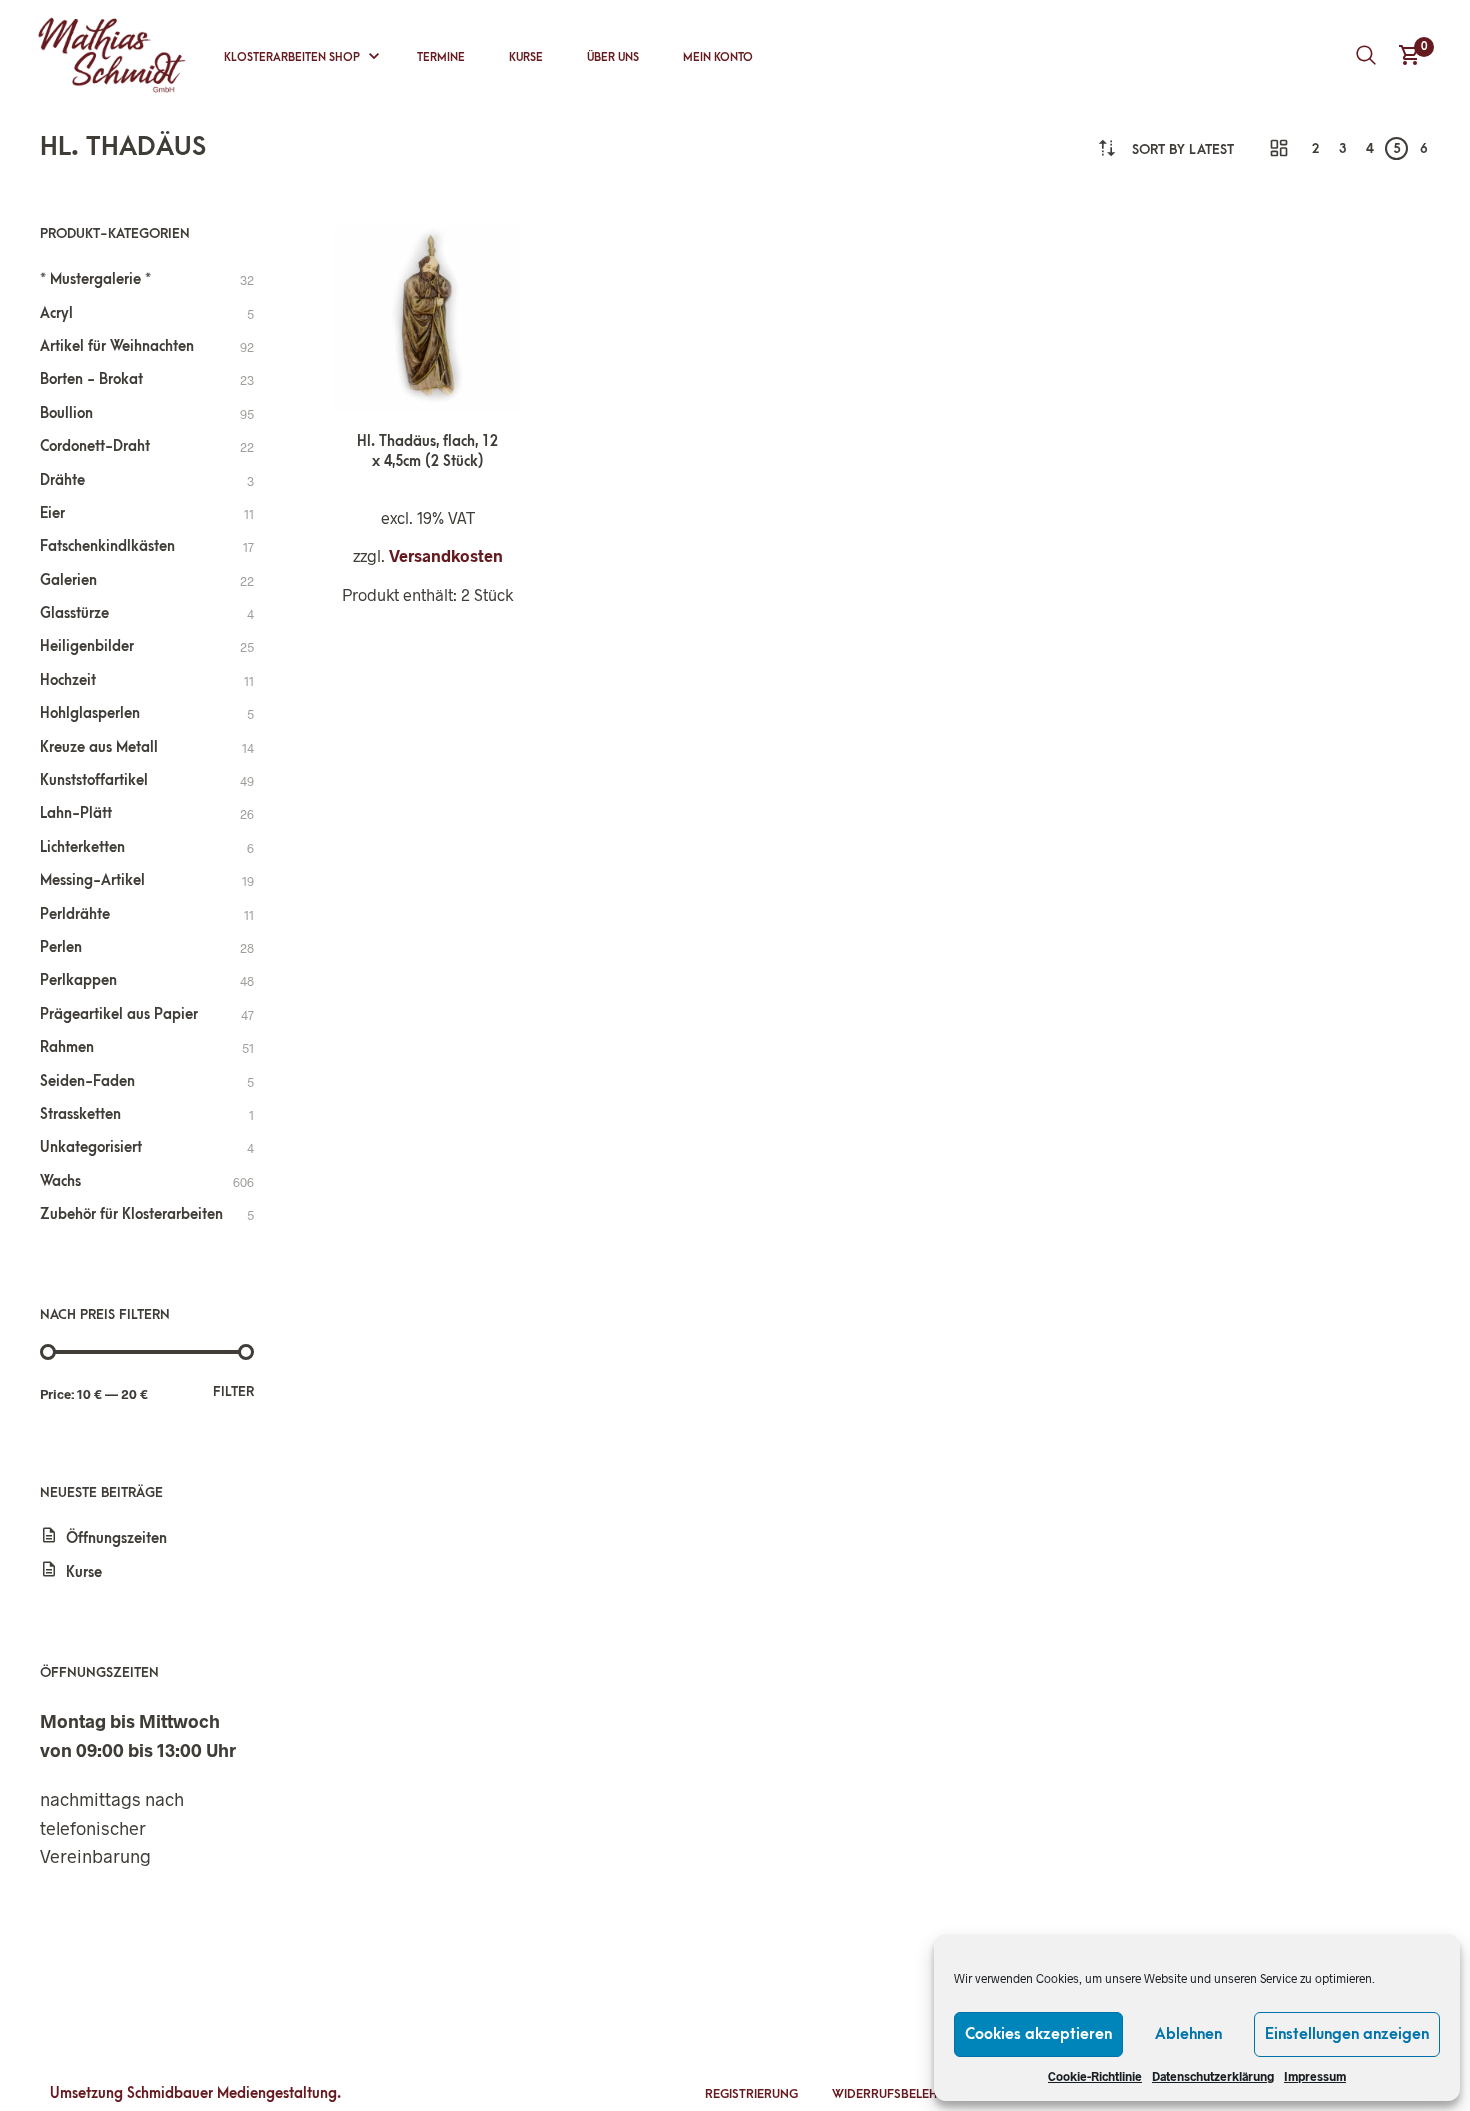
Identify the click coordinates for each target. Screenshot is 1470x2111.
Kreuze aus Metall (99, 747)
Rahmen (67, 1047)
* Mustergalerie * (95, 279)
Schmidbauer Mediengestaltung (232, 2093)
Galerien (68, 580)
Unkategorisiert (91, 1147)
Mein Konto (718, 57)
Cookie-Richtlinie (1095, 2076)
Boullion (66, 413)
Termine (441, 57)
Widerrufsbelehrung (901, 2094)
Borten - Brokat (91, 379)
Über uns (613, 57)
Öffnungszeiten (116, 1538)
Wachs (60, 1181)
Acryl (56, 313)
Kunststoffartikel (94, 780)
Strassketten (80, 1114)
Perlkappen (78, 980)
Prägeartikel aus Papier (119, 1014)
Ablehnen (1188, 2034)
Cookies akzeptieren (1038, 2034)
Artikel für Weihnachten (117, 346)
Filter (233, 1391)
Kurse (526, 57)
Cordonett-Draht (95, 446)
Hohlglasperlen (90, 713)
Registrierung (751, 2094)
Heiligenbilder (87, 646)
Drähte (62, 480)
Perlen (61, 947)
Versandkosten (446, 555)
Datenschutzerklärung (1213, 2076)
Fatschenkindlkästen (107, 546)
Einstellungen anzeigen (1347, 2034)
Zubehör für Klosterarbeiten (131, 1214)
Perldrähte (75, 914)
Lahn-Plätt (76, 813)
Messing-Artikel (92, 880)
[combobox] (1183, 149)
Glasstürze (74, 613)
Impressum (1315, 2076)
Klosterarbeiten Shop (292, 57)
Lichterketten (82, 847)
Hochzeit (68, 680)
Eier (52, 513)
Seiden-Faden (87, 1081)
